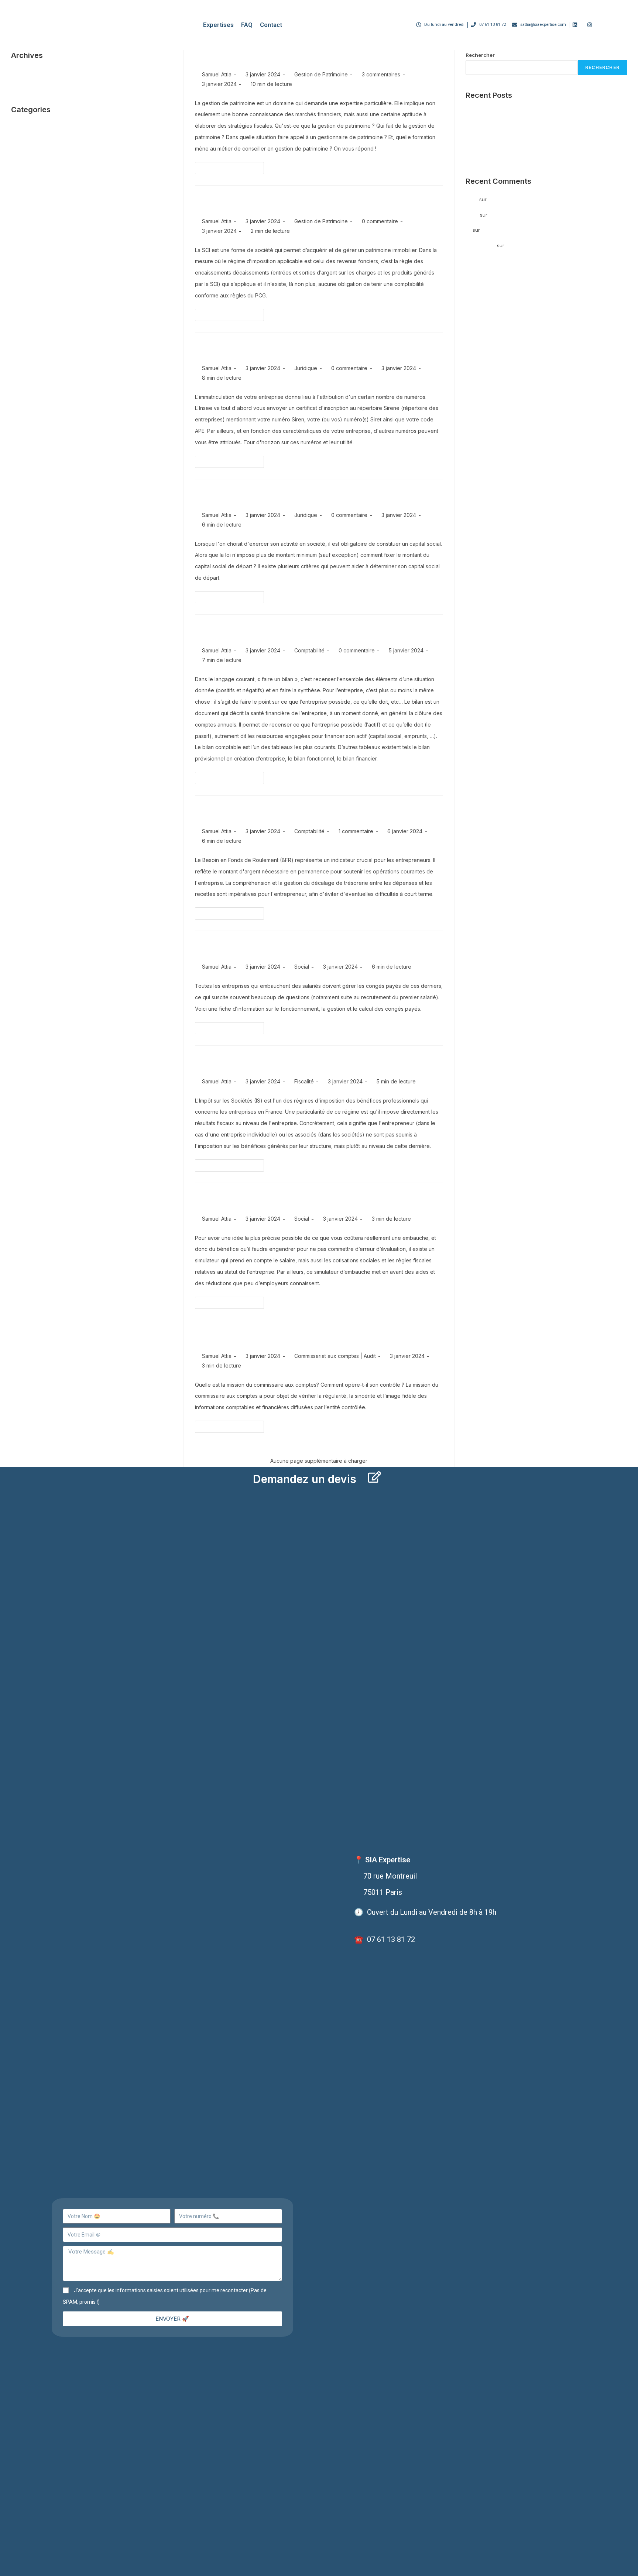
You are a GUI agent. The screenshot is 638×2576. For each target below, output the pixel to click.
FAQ (247, 25)
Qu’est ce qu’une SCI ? (247, 203)
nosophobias (481, 245)
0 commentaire (380, 221)
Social (302, 967)
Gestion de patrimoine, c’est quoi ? (277, 56)
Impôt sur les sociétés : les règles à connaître (301, 1063)
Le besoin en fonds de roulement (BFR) (286, 813)
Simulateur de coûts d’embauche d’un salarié (301, 1200)
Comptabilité (309, 650)
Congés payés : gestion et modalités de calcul (303, 948)
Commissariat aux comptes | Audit (335, 1356)
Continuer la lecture (233, 166)
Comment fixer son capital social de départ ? (300, 497)
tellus (472, 199)
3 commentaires (381, 74)
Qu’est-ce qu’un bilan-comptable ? (277, 632)
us (468, 230)
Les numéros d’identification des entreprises (300, 350)
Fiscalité (304, 1081)
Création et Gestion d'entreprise (48, 159)
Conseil (20, 149)
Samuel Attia (217, 74)
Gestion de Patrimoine (321, 74)
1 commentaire (356, 831)
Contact (271, 25)
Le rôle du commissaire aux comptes (280, 1338)
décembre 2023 (30, 84)
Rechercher (480, 55)
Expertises (218, 25)
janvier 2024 (25, 73)
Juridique (306, 368)
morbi (472, 215)
